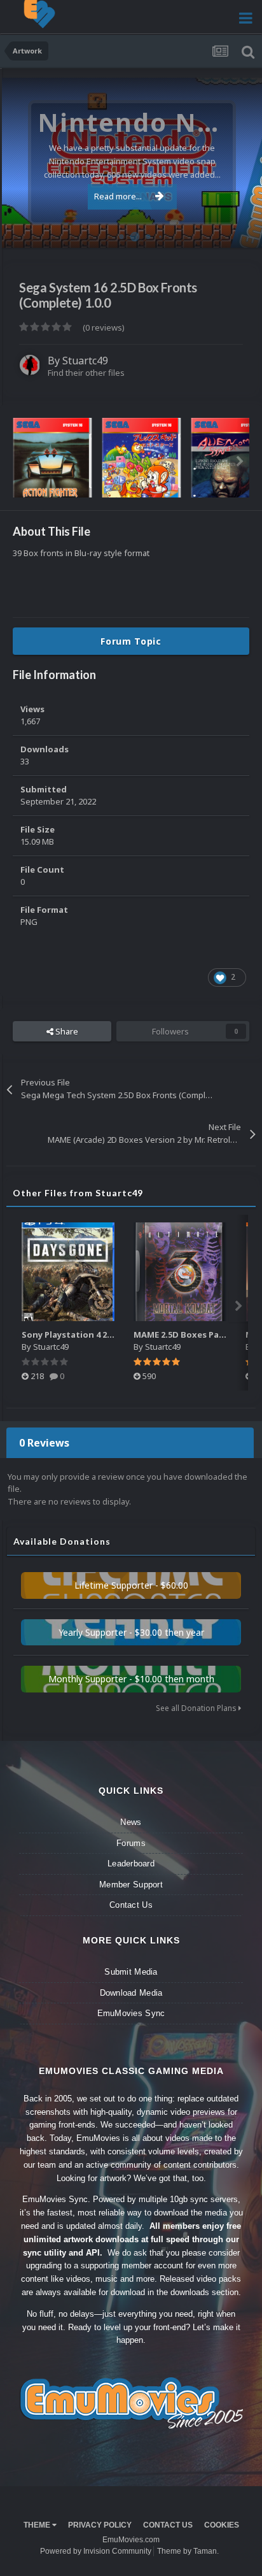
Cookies (222, 2525)
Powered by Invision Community (96, 2551)
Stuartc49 (85, 361)
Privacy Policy (100, 2525)
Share (66, 1031)
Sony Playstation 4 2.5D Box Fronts (95, 1335)
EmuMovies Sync (131, 2013)
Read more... (118, 196)
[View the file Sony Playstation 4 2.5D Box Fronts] (68, 1272)
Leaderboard (131, 1864)
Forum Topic (131, 641)
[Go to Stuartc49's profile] (30, 365)
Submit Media (131, 1972)
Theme (38, 2525)
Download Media (131, 1993)
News (131, 1822)
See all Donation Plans (197, 1708)
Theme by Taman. (188, 2551)
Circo (239, 232)
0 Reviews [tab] (44, 1443)
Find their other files (86, 373)
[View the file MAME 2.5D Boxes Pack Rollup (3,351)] (180, 1272)
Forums (131, 1843)
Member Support (131, 1885)
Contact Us (131, 1905)
